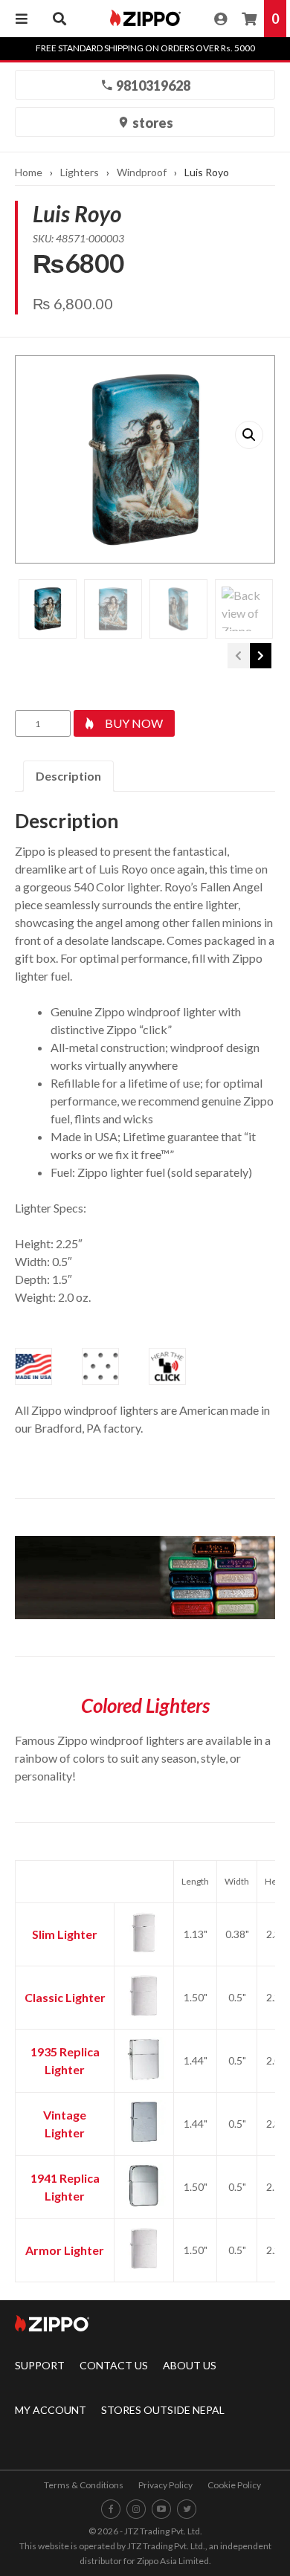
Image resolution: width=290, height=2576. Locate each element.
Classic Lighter (65, 1997)
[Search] (59, 19)
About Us (190, 2365)
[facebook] (111, 2509)
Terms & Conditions (84, 2485)
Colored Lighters (145, 1705)
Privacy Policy (165, 2485)
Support (40, 2365)
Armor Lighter (65, 2250)
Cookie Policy (234, 2485)
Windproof (142, 172)
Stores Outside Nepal (163, 2410)
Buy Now (134, 723)
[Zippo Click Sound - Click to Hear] (167, 1366)
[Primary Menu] (22, 19)
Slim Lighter (65, 1934)
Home (29, 172)
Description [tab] (68, 776)
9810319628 (152, 85)
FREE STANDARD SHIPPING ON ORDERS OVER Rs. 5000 (145, 48)
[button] (249, 435)
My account (51, 2410)
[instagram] (136, 2509)
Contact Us (114, 2365)
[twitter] (187, 2509)
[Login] (220, 19)
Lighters (80, 172)
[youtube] (161, 2509)
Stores (152, 123)
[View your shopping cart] (249, 19)
